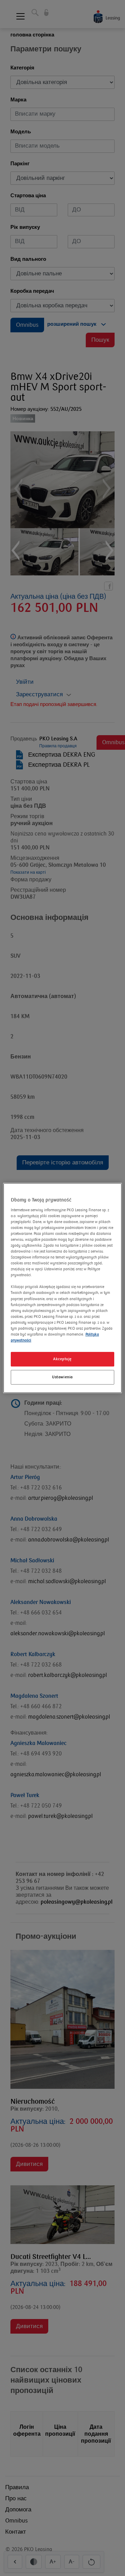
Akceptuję (62, 1359)
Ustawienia (62, 1377)
